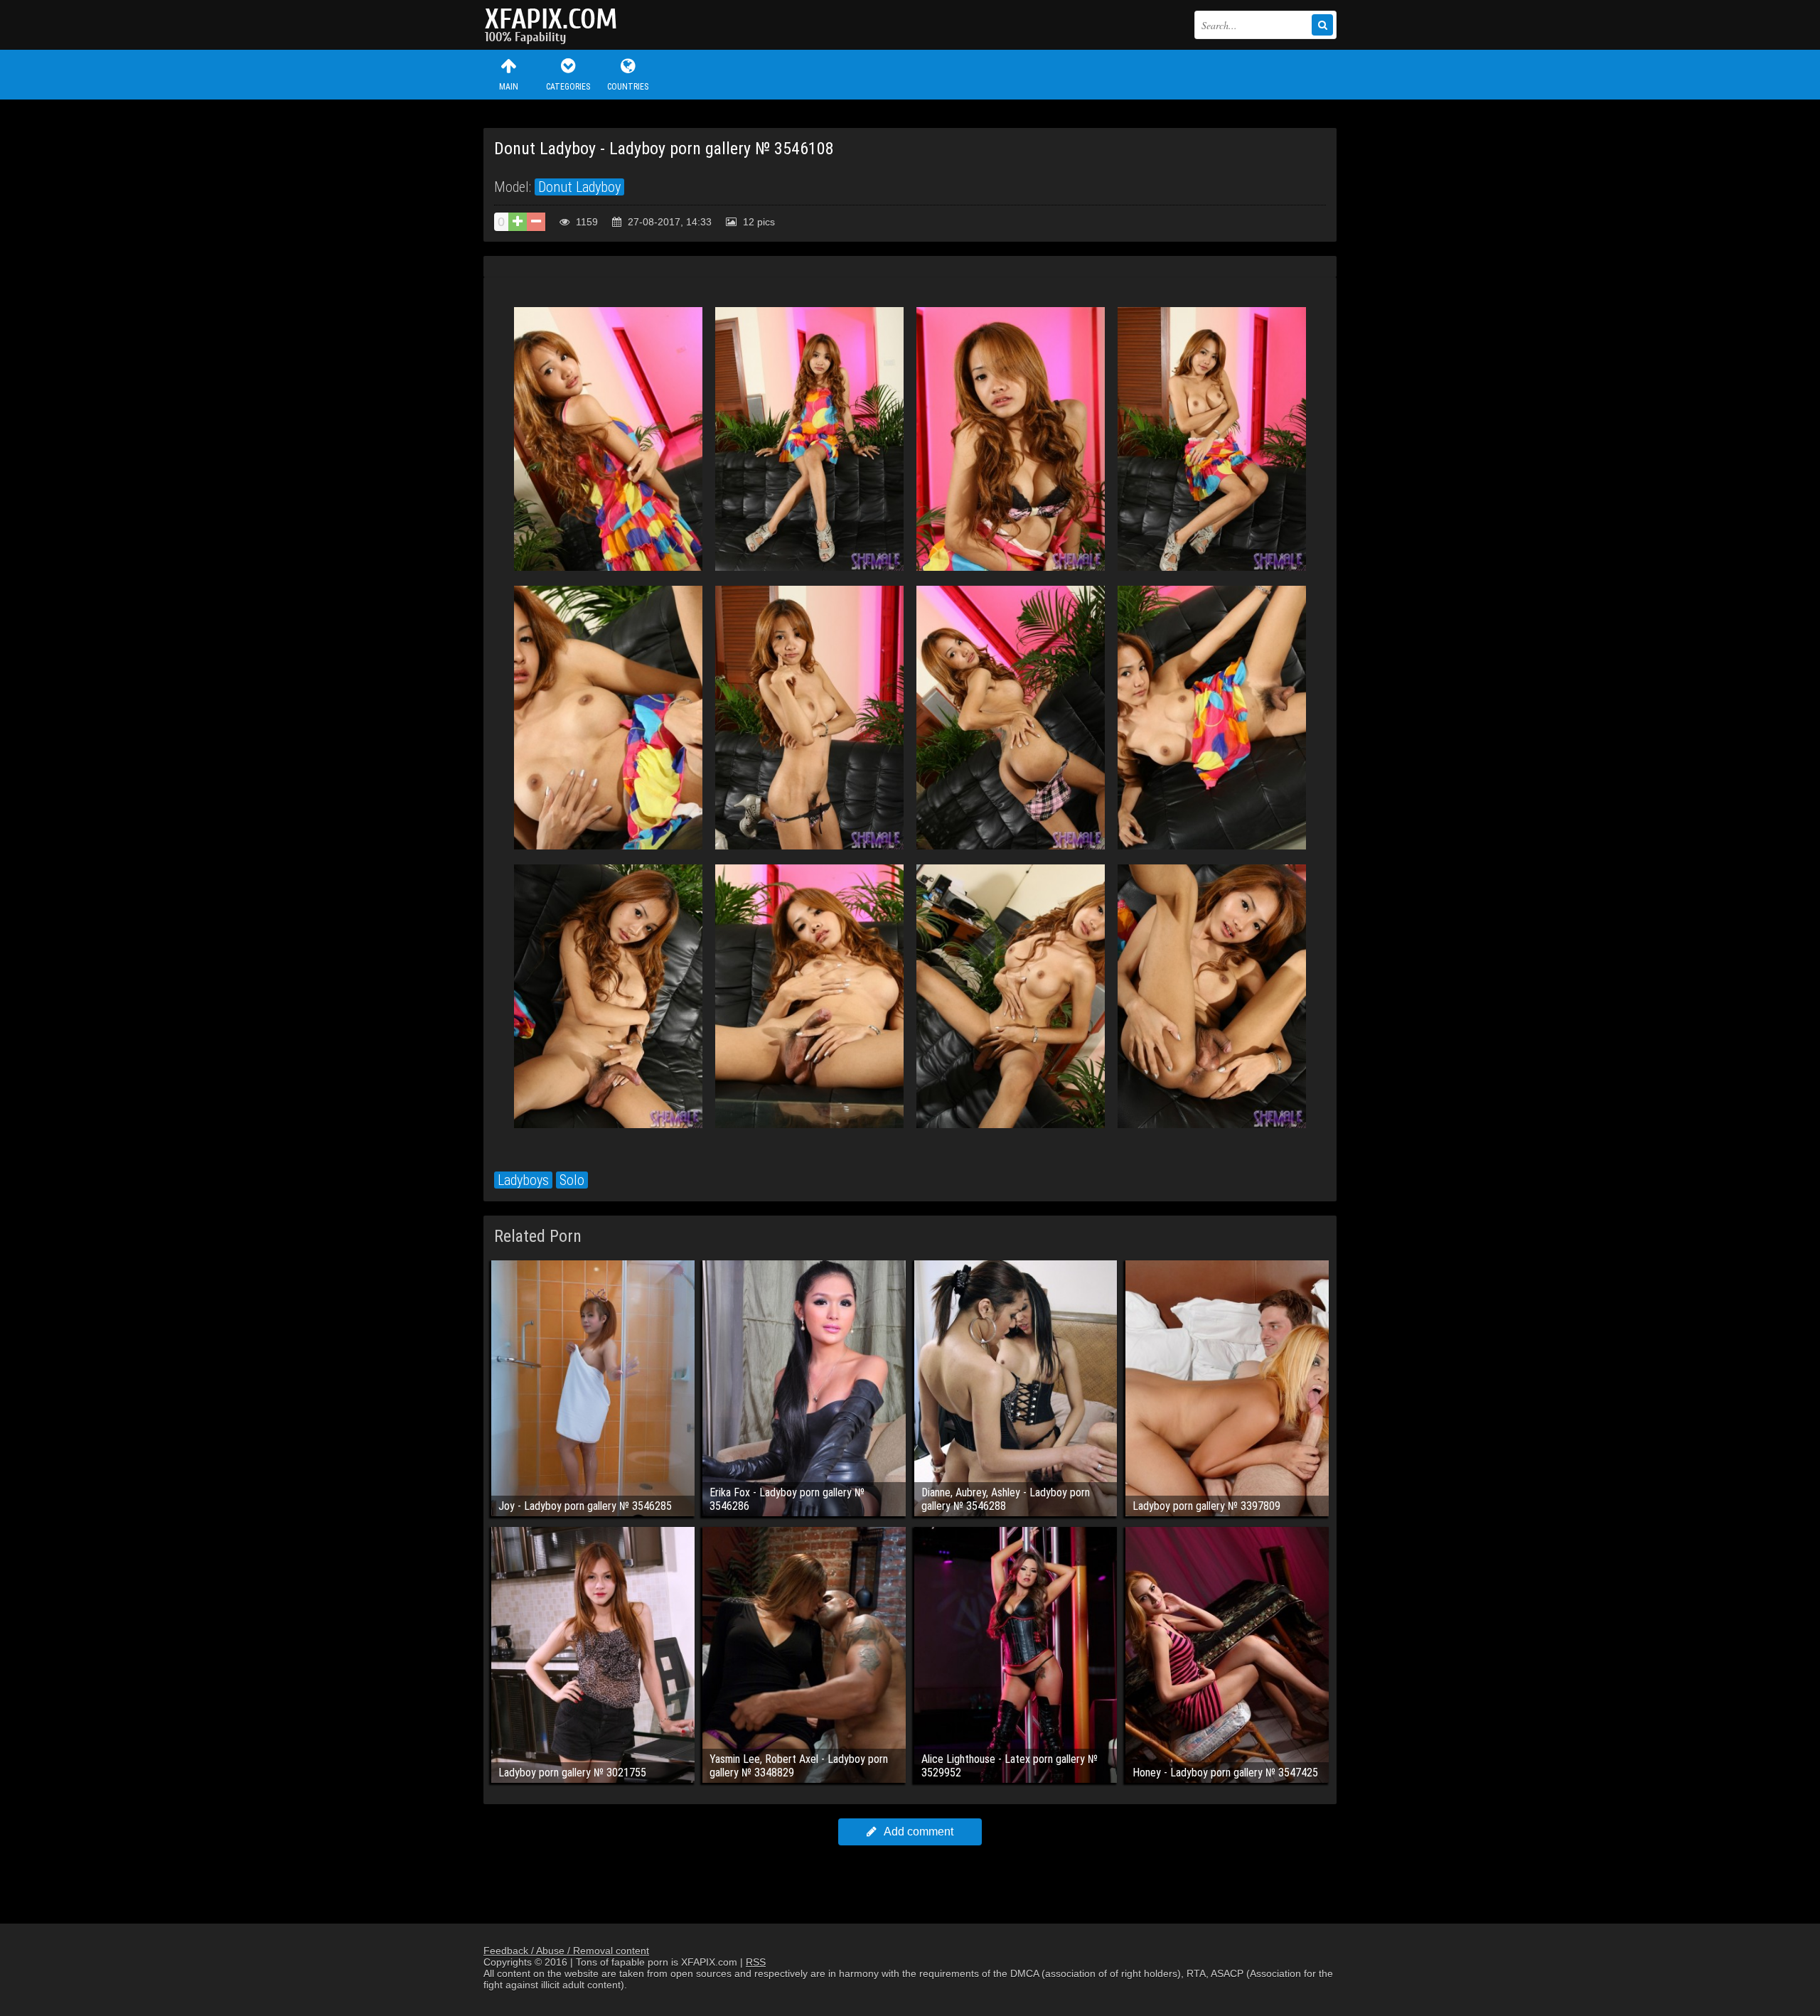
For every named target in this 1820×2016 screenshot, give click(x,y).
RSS (756, 1962)
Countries (628, 87)
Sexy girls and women (555, 25)
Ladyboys (523, 1180)
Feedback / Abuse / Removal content (566, 1951)
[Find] (1322, 25)
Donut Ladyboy (579, 187)
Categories (568, 87)
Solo (572, 1180)
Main (509, 87)
